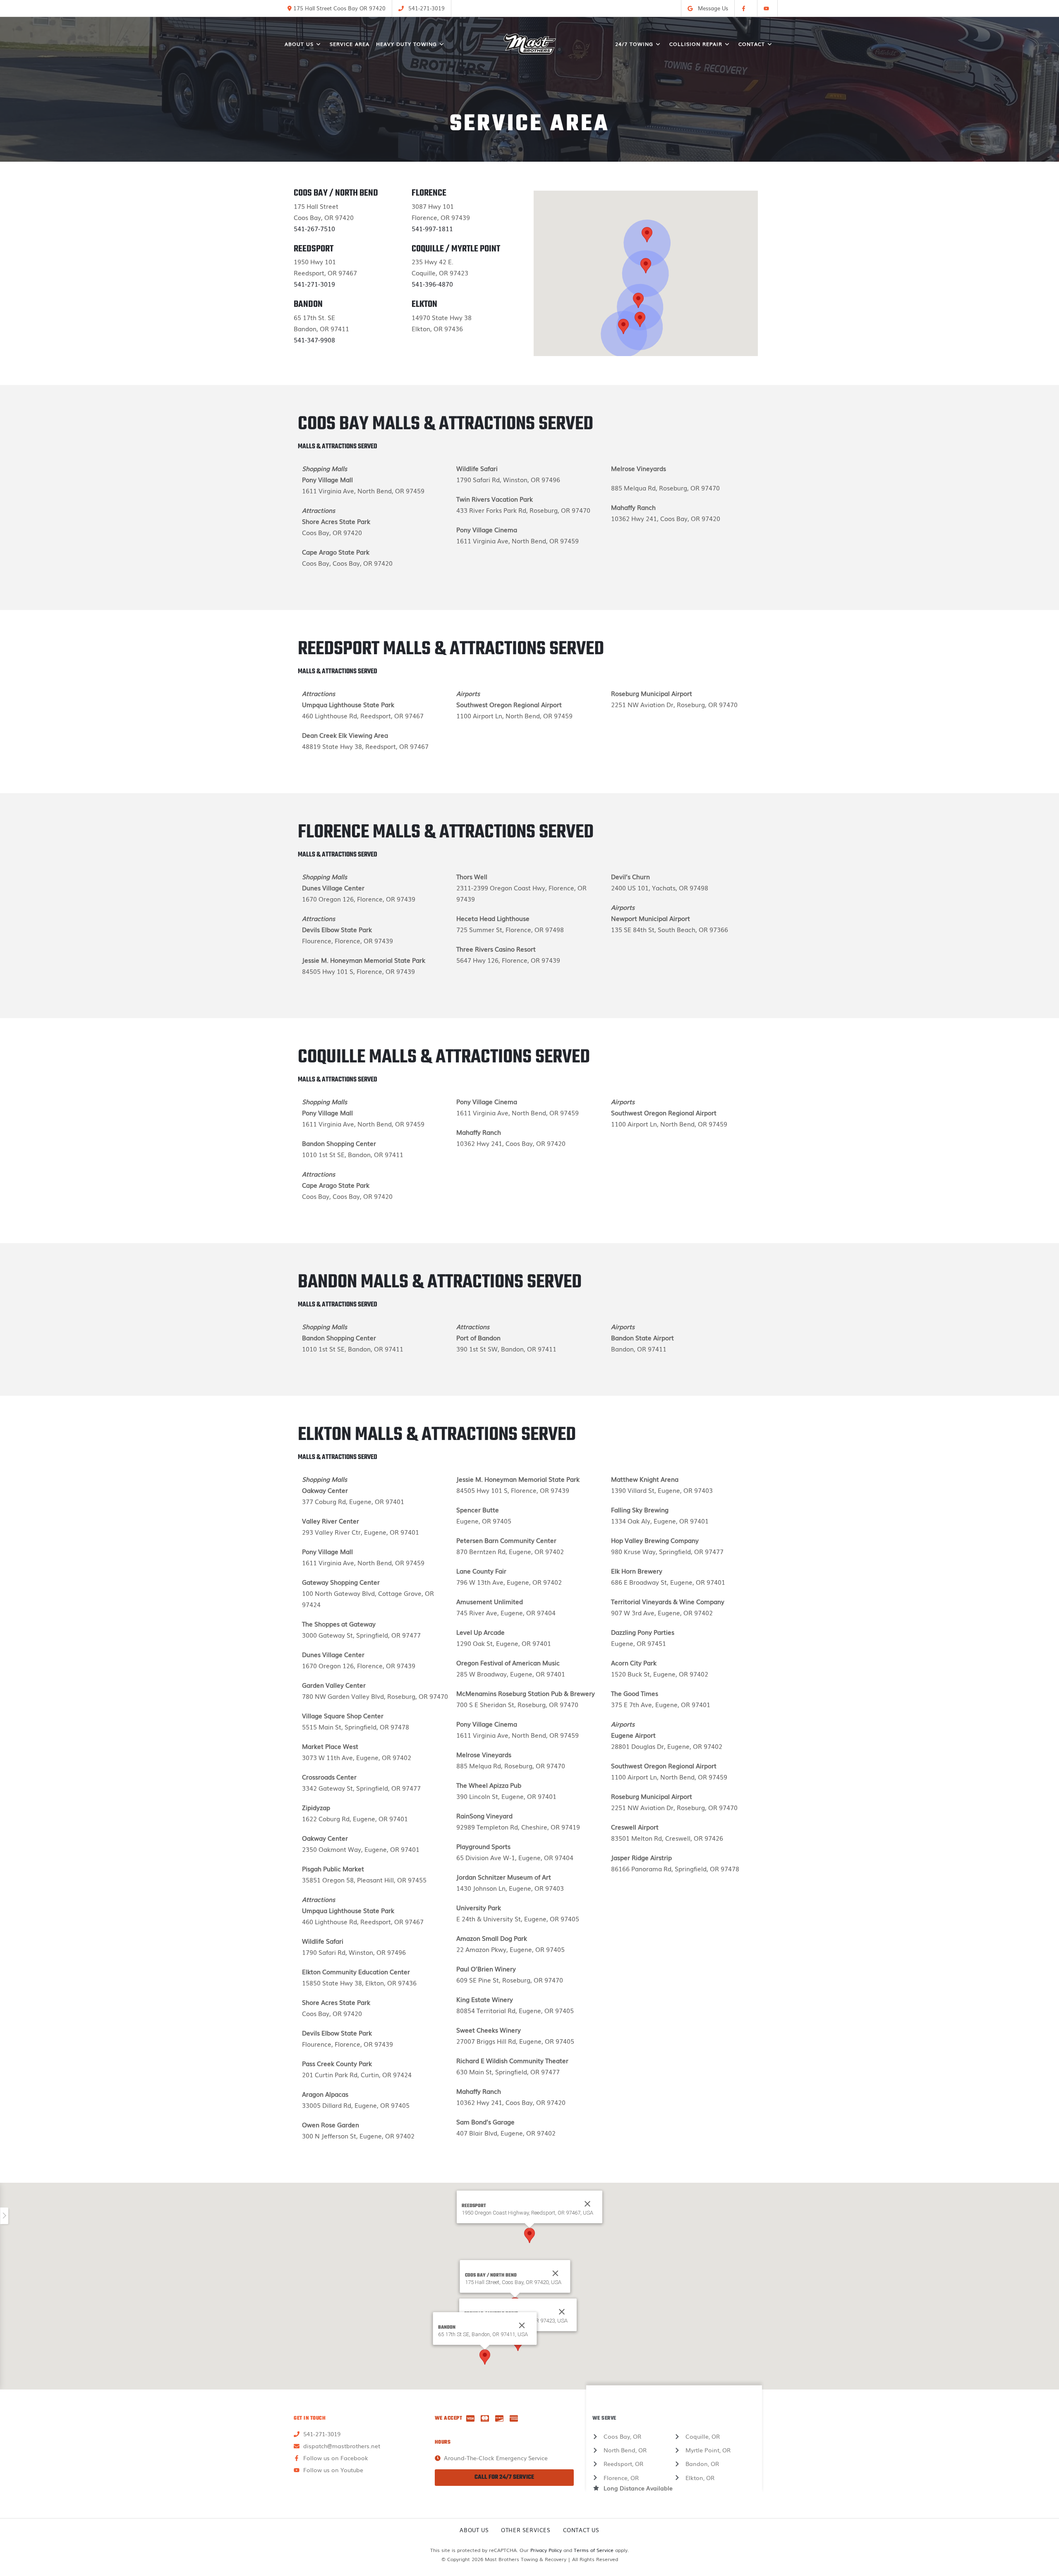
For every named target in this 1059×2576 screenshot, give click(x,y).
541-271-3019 (314, 284)
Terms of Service (594, 2550)
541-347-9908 (314, 340)
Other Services (526, 2530)
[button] (638, 300)
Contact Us (581, 2530)
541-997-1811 (432, 228)
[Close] (556, 2273)
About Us (474, 2530)
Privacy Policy (546, 2550)
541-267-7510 (314, 228)
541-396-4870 (432, 284)
